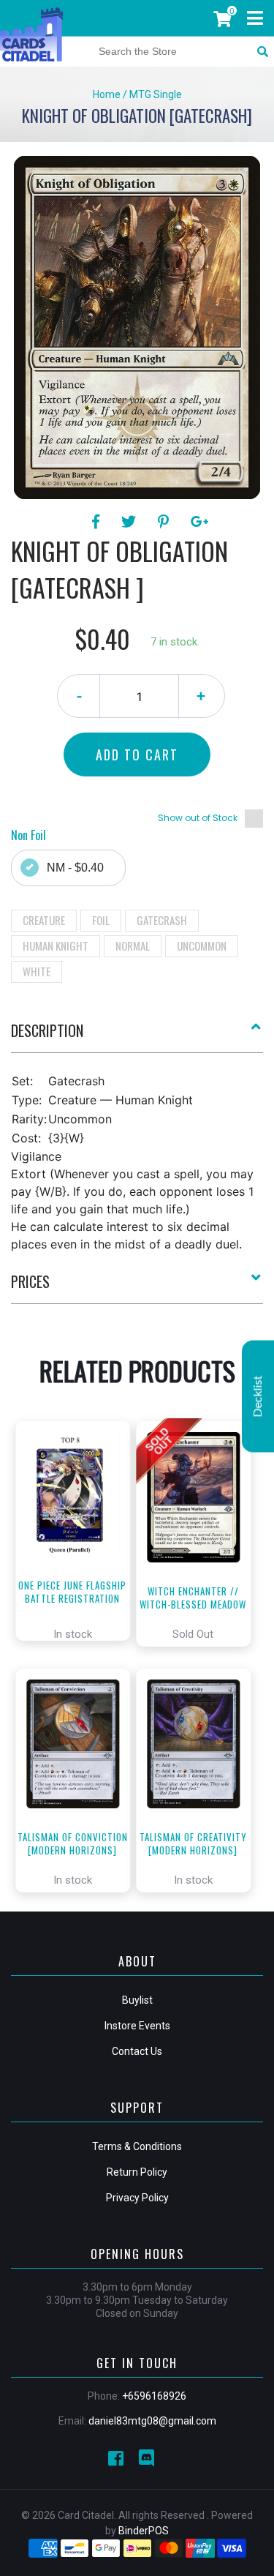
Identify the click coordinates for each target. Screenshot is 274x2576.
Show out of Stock (198, 818)
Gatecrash (162, 920)
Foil (101, 920)
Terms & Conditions (137, 2146)
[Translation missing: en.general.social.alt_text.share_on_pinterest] (165, 522)
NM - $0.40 (75, 868)
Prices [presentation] (30, 1281)
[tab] (137, 1036)
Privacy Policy (137, 2198)
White (37, 971)
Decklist (258, 1397)
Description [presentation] (47, 1030)
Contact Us (137, 2051)
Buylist (137, 2000)
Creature (44, 920)
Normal (133, 946)
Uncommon (202, 946)
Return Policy (137, 2172)
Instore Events (137, 2026)
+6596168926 (154, 2396)
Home (107, 94)
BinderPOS (144, 2531)
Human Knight (56, 946)
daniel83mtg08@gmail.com (152, 2421)
